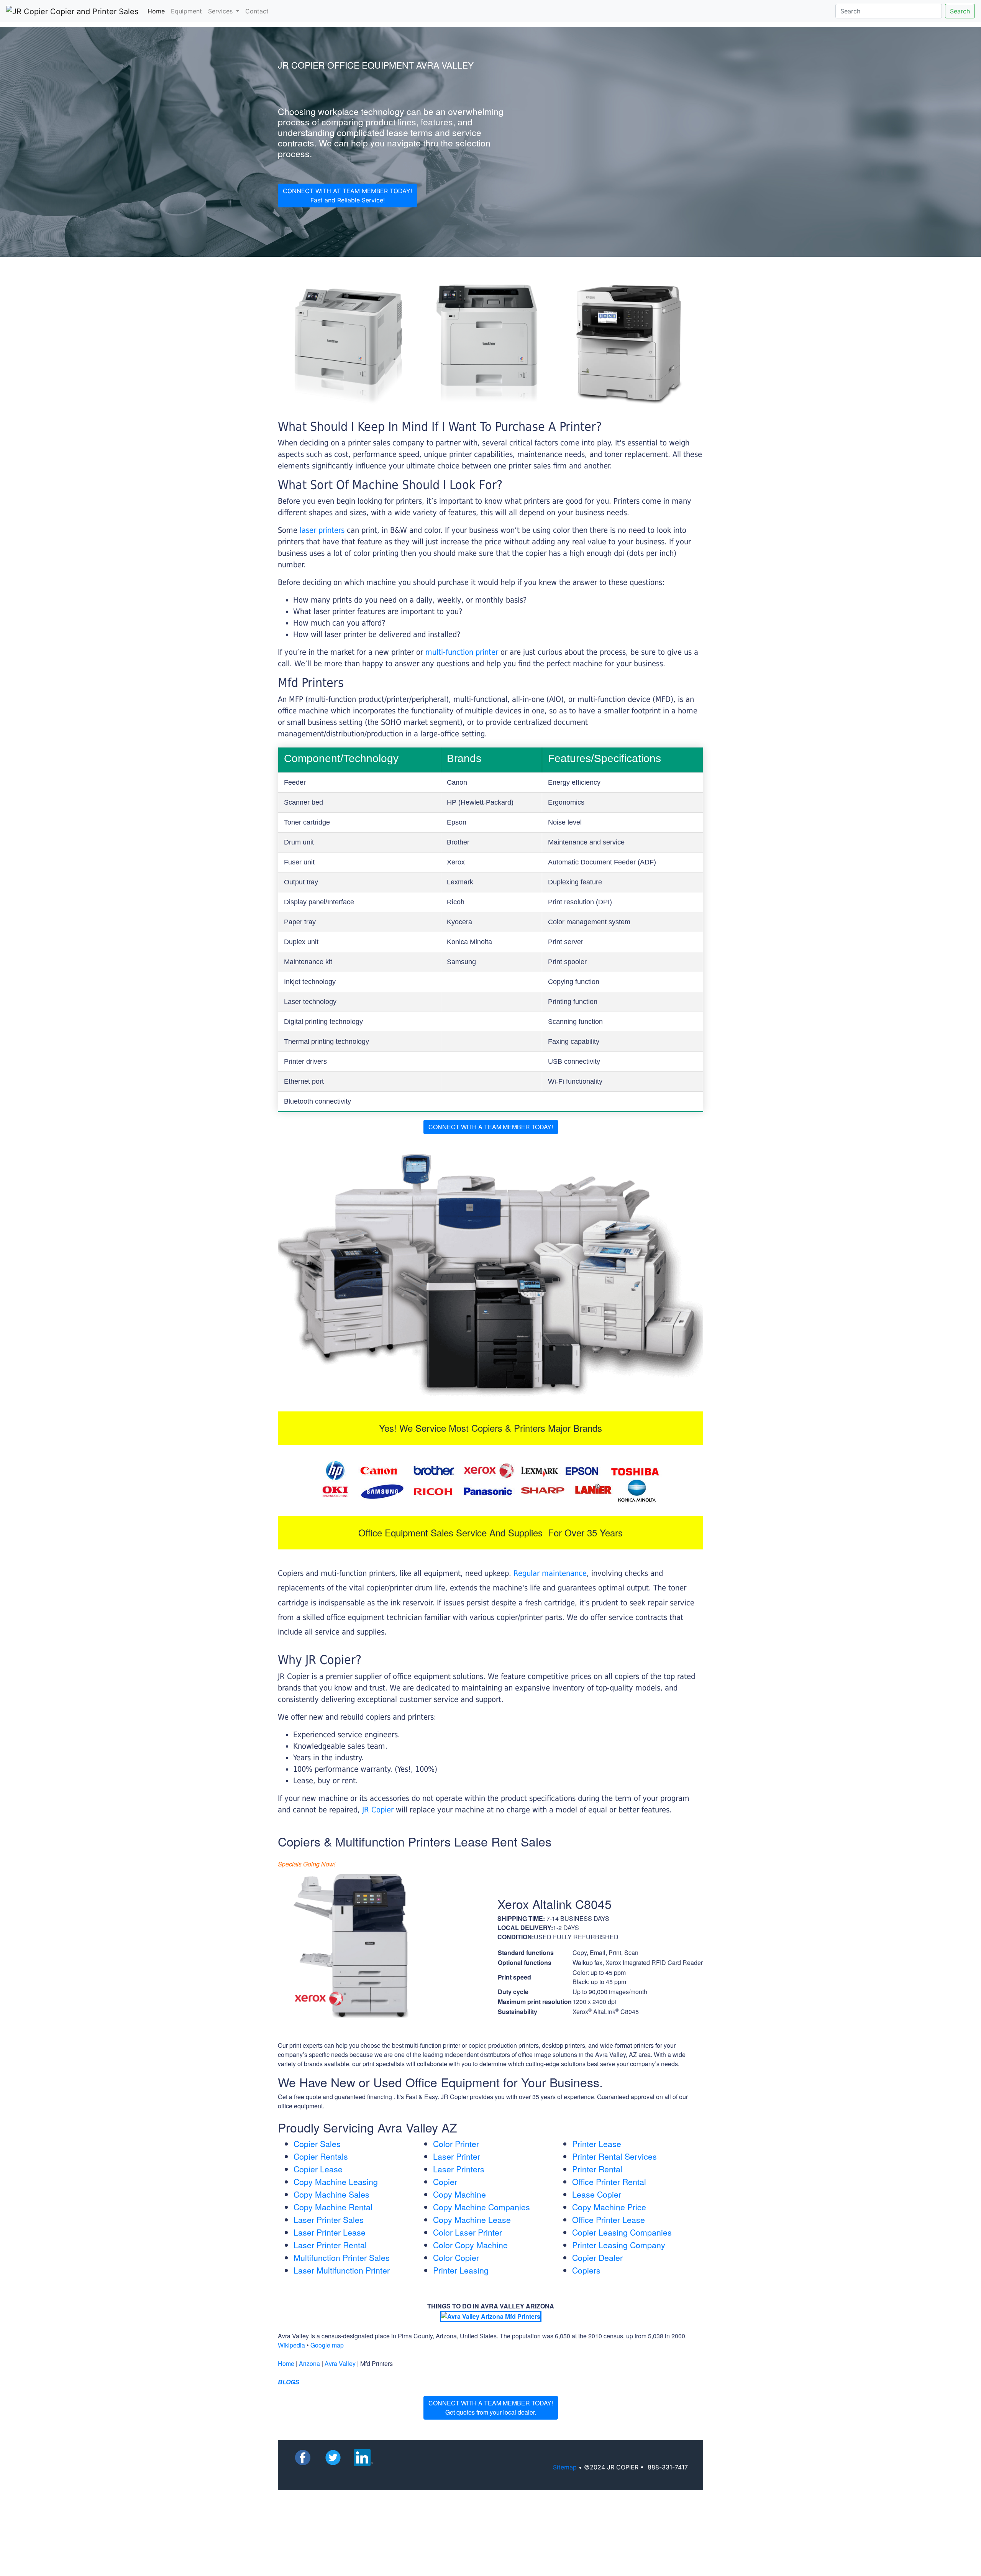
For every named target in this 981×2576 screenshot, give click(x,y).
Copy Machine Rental (333, 2207)
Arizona (309, 2363)
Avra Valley (340, 2363)
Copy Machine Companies (481, 2207)
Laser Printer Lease (330, 2232)
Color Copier (456, 2257)
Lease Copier (597, 2194)
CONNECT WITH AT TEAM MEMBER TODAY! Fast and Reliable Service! (347, 195)
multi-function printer (462, 652)
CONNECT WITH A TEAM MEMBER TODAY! (491, 1127)
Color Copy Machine (470, 2245)
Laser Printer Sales (329, 2219)
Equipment (186, 11)
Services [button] (221, 11)
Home (158, 11)
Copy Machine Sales (331, 2194)
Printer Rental (597, 2169)
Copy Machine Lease (472, 2219)
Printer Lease (597, 2144)
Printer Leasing (461, 2270)
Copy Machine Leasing (336, 2182)
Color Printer (456, 2144)
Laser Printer (457, 2156)
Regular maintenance (550, 1573)
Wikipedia (291, 2345)
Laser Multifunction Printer (342, 2270)
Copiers (586, 2270)
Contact (257, 11)
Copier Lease (318, 2169)
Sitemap (565, 2467)
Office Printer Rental (609, 2182)
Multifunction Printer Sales (342, 2257)
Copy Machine (459, 2194)
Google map (327, 2345)
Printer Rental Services (614, 2156)
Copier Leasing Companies (622, 2232)
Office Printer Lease (609, 2219)
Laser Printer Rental (330, 2245)
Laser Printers (459, 2169)
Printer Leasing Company (619, 2245)
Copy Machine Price (609, 2207)
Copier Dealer (597, 2257)
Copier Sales (317, 2144)
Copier (445, 2182)
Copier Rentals (321, 2156)
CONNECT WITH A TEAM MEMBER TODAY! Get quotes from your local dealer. (491, 2408)
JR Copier (378, 1810)
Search (960, 11)
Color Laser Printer (468, 2232)
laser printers (323, 530)
